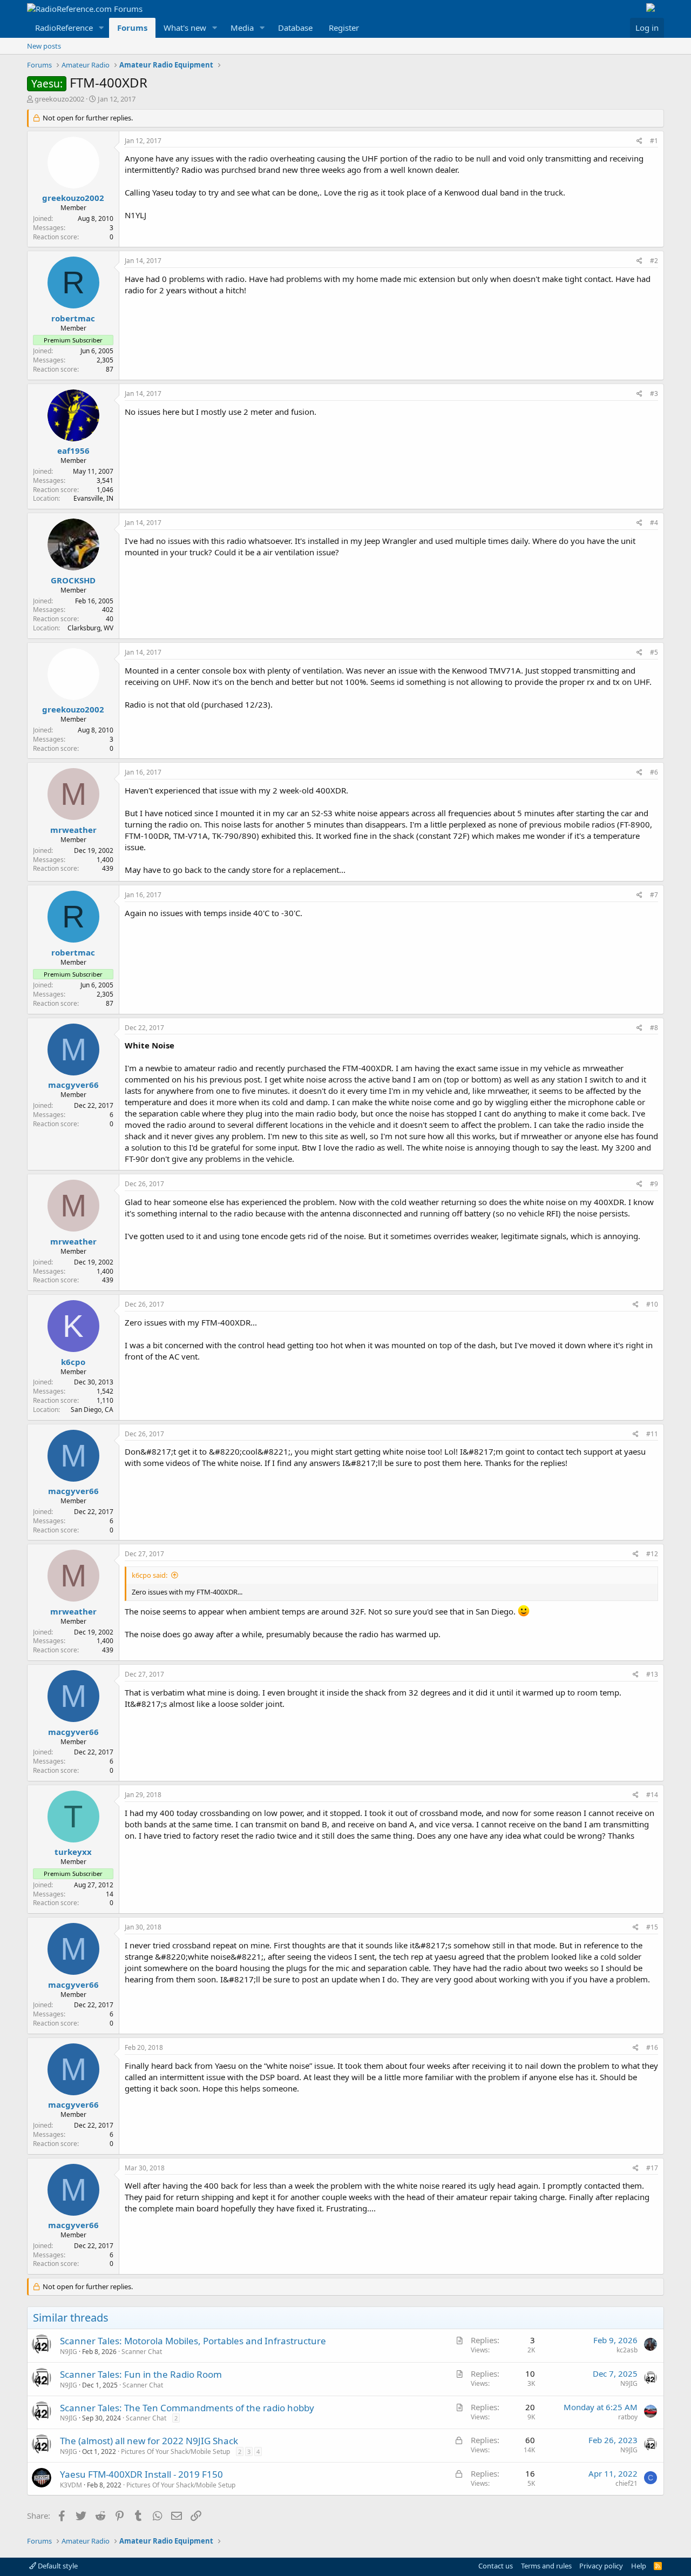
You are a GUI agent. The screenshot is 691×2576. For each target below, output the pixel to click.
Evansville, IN (93, 498)
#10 (652, 1304)
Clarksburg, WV (90, 628)
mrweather (73, 830)
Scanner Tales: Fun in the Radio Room (141, 2374)
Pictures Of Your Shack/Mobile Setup (175, 2451)
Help (639, 2566)
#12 (652, 1554)
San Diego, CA (92, 1410)
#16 (652, 2047)
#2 (654, 261)
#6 (654, 772)
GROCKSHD (73, 580)
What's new (185, 28)
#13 (652, 1674)
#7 (654, 895)
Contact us (496, 2566)
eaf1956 (73, 450)
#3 (654, 394)
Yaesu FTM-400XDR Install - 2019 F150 (141, 2474)
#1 (654, 141)
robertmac (73, 318)
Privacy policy (601, 2566)
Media (242, 28)
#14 (652, 1795)
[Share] (639, 141)
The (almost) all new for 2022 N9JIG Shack (149, 2441)
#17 (652, 2168)
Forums (132, 28)
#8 (654, 1028)
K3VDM (71, 2485)
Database (295, 28)
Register (344, 28)
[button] (101, 28)
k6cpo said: (150, 1575)
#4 (654, 523)
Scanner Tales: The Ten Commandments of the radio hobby (187, 2408)
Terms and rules (546, 2566)
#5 (654, 652)
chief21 (626, 2483)
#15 (652, 1927)
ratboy (628, 2417)
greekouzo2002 (59, 99)
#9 (654, 1184)
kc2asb (627, 2350)
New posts (44, 46)
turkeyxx (73, 1852)
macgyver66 (73, 1085)
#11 (652, 1434)
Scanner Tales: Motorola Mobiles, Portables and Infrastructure (193, 2341)
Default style (57, 2566)
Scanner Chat (142, 2352)
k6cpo (73, 1362)
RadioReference (64, 28)
